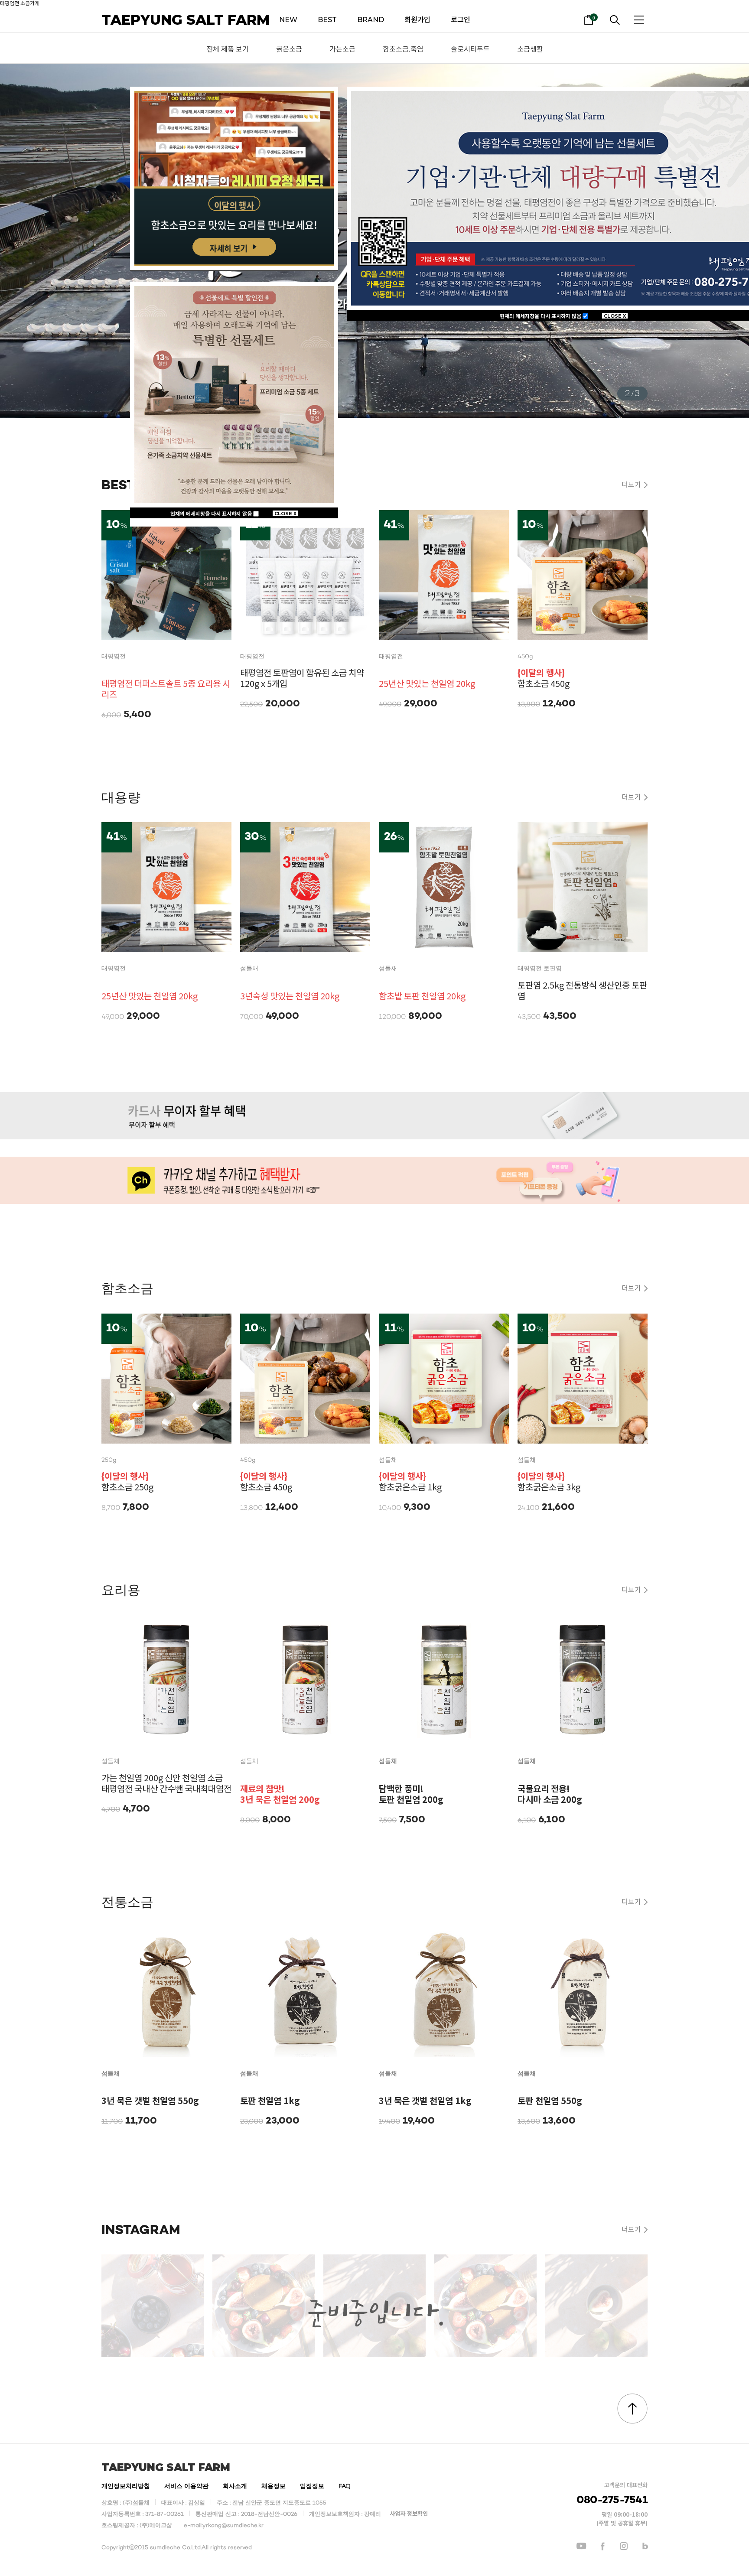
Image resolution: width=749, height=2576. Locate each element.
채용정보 (274, 2487)
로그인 (461, 20)
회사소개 (235, 2487)
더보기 (631, 484)
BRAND (371, 20)
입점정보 (312, 2487)
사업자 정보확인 (409, 2514)
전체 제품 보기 (228, 49)
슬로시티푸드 (470, 49)
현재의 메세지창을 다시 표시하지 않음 (541, 316)
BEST (327, 20)
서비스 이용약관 (186, 2487)
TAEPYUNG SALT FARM (186, 20)
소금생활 (530, 49)
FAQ (345, 2487)
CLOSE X (615, 316)
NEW (288, 20)
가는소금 (342, 49)
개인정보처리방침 (126, 2487)
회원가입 (417, 20)
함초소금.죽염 (403, 49)
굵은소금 (289, 49)
